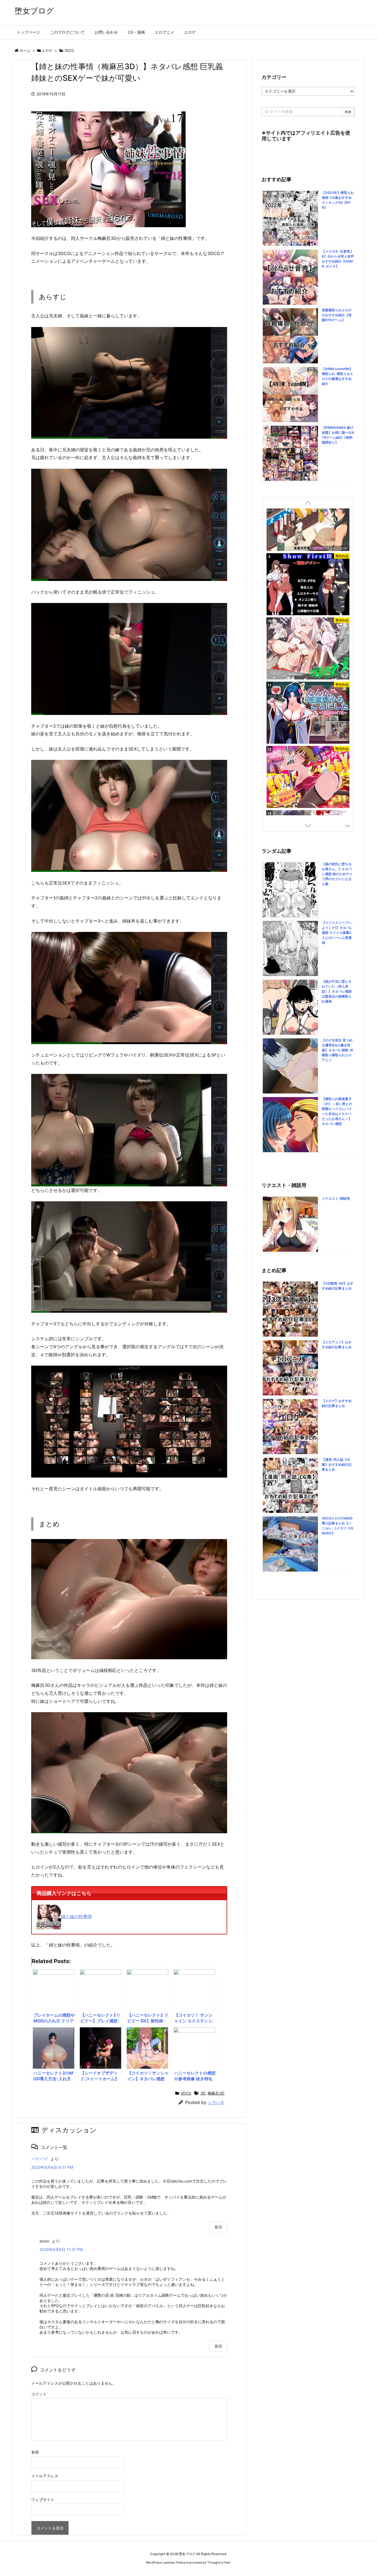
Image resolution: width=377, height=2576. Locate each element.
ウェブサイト (43, 2499)
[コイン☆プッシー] (308, 669)
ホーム (25, 50)
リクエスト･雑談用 (336, 1198)
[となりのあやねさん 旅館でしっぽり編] (308, 733)
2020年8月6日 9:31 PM (52, 2167)
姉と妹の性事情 (76, 1916)
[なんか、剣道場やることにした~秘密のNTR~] (308, 605)
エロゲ (47, 50)
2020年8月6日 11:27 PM (61, 2249)
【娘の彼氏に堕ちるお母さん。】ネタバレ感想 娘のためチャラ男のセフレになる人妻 (337, 874)
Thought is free (219, 2562)
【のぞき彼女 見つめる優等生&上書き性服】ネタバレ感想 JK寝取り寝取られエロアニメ (338, 1050)
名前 (35, 2452)
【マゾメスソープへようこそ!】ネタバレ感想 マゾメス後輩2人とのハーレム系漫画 (337, 933)
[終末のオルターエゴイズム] (308, 798)
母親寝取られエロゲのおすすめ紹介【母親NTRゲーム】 (337, 315)
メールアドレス (45, 2476)
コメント (39, 2394)
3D (203, 2093)
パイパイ (39, 2159)
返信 (218, 2227)
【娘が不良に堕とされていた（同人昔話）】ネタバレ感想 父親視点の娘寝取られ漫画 (337, 991)
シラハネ (216, 2102)
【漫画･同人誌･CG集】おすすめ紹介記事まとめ (337, 1464)
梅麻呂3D (216, 2093)
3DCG (69, 50)
